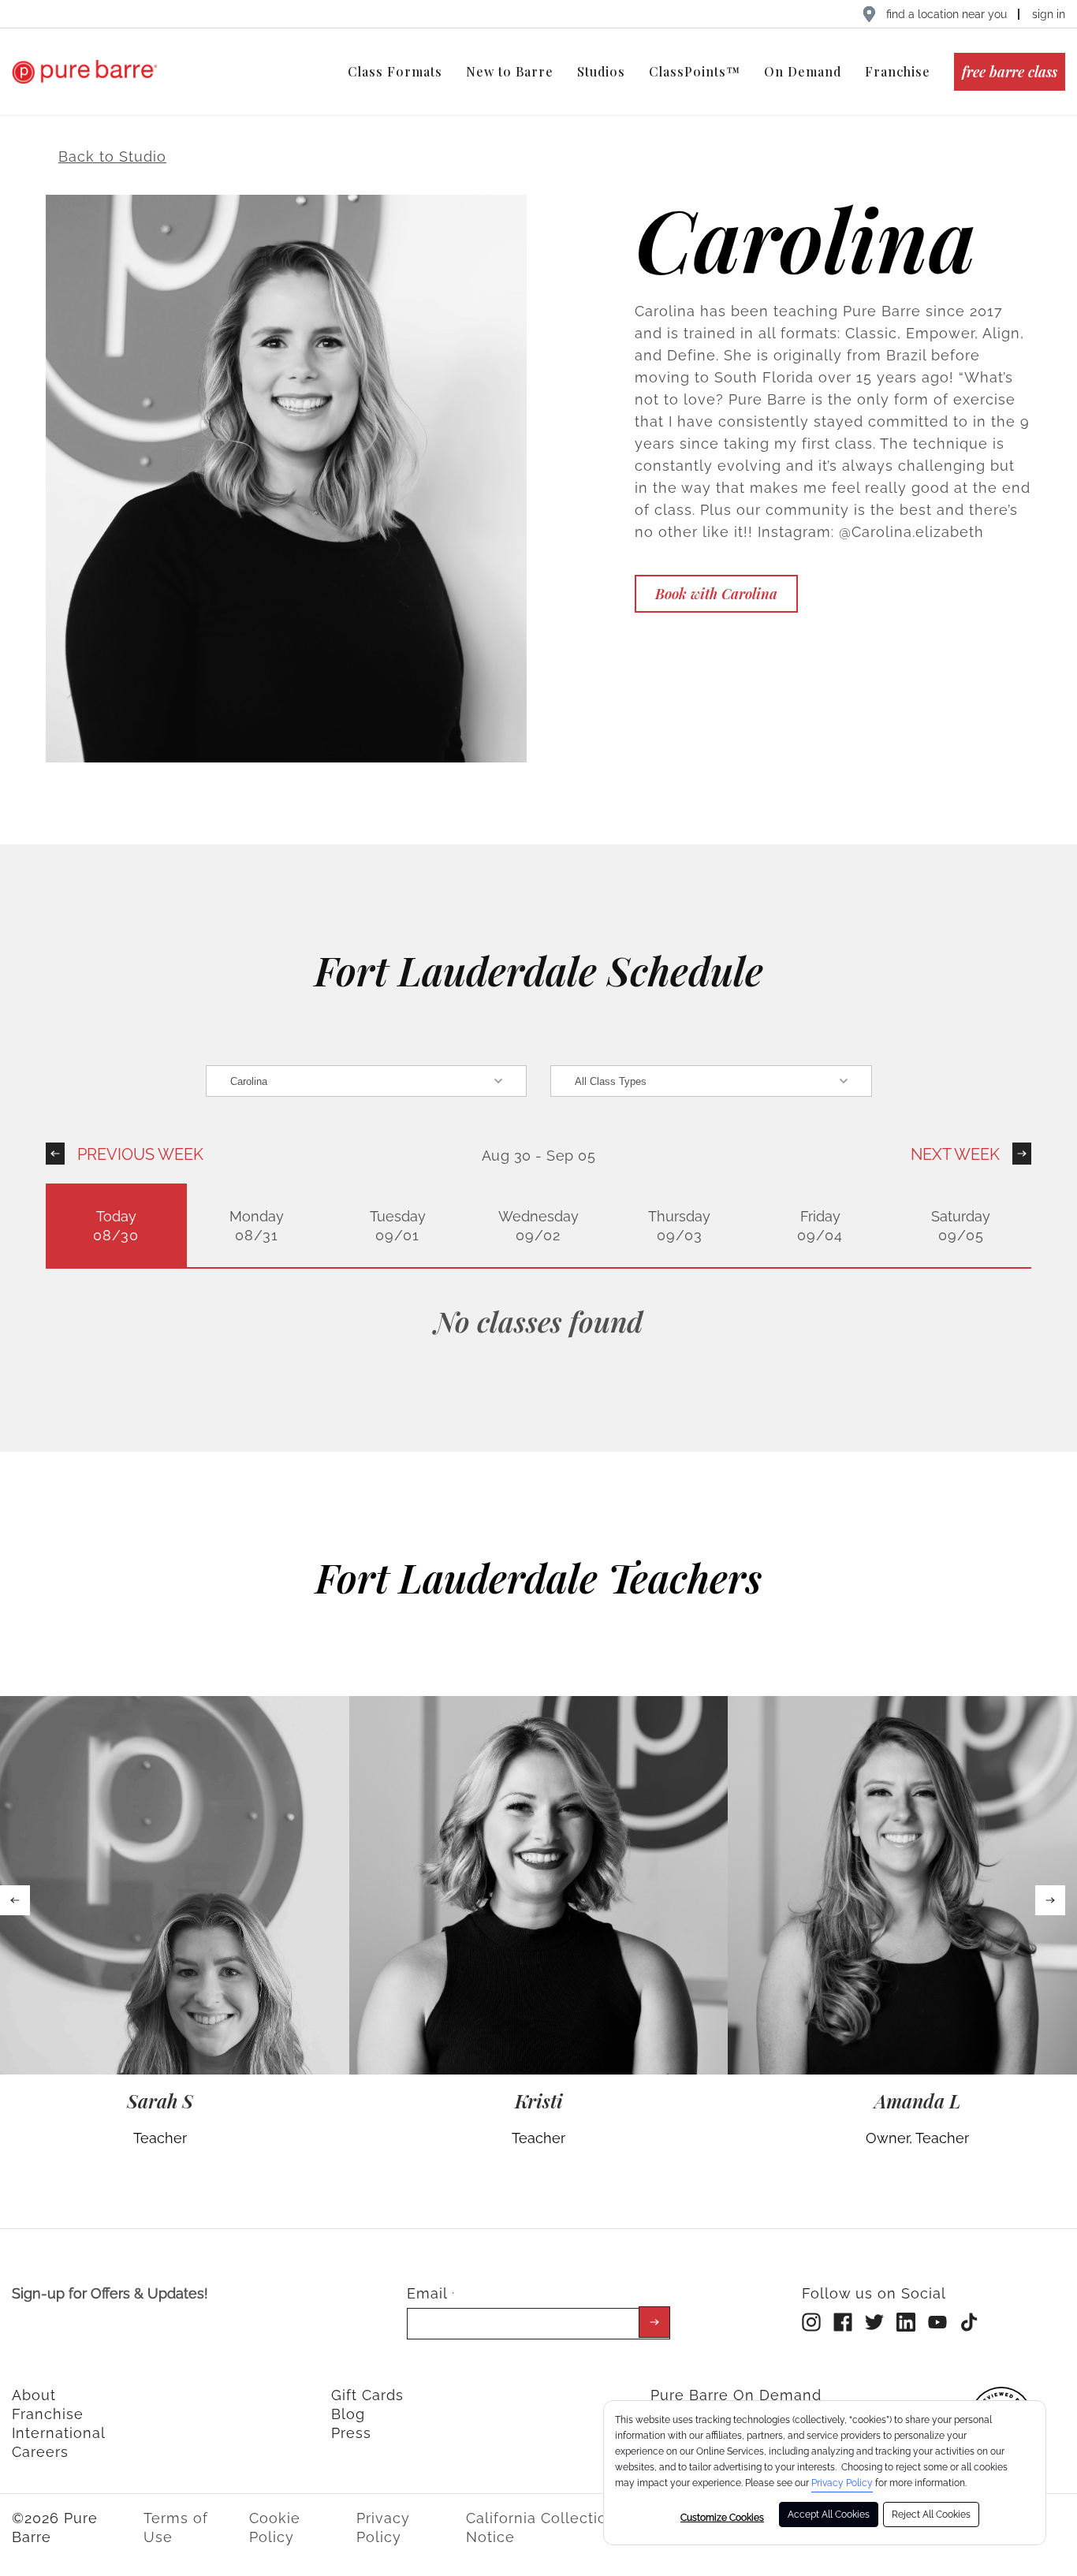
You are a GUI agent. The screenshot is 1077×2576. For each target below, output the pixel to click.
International (59, 2433)
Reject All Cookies (931, 2514)
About (34, 2395)
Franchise (48, 2414)
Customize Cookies (722, 2518)
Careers (40, 2452)
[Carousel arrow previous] (15, 1900)
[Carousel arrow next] (1050, 1900)
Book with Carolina (716, 594)
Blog (348, 2414)
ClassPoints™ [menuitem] (695, 71)
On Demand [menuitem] (803, 71)
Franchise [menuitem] (898, 71)
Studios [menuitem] (601, 71)
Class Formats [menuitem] (395, 71)
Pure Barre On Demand (736, 2395)
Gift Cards (367, 2395)
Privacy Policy (842, 2483)
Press (351, 2433)
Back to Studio (112, 157)
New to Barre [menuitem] (510, 71)
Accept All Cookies (829, 2514)
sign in (1049, 14)
